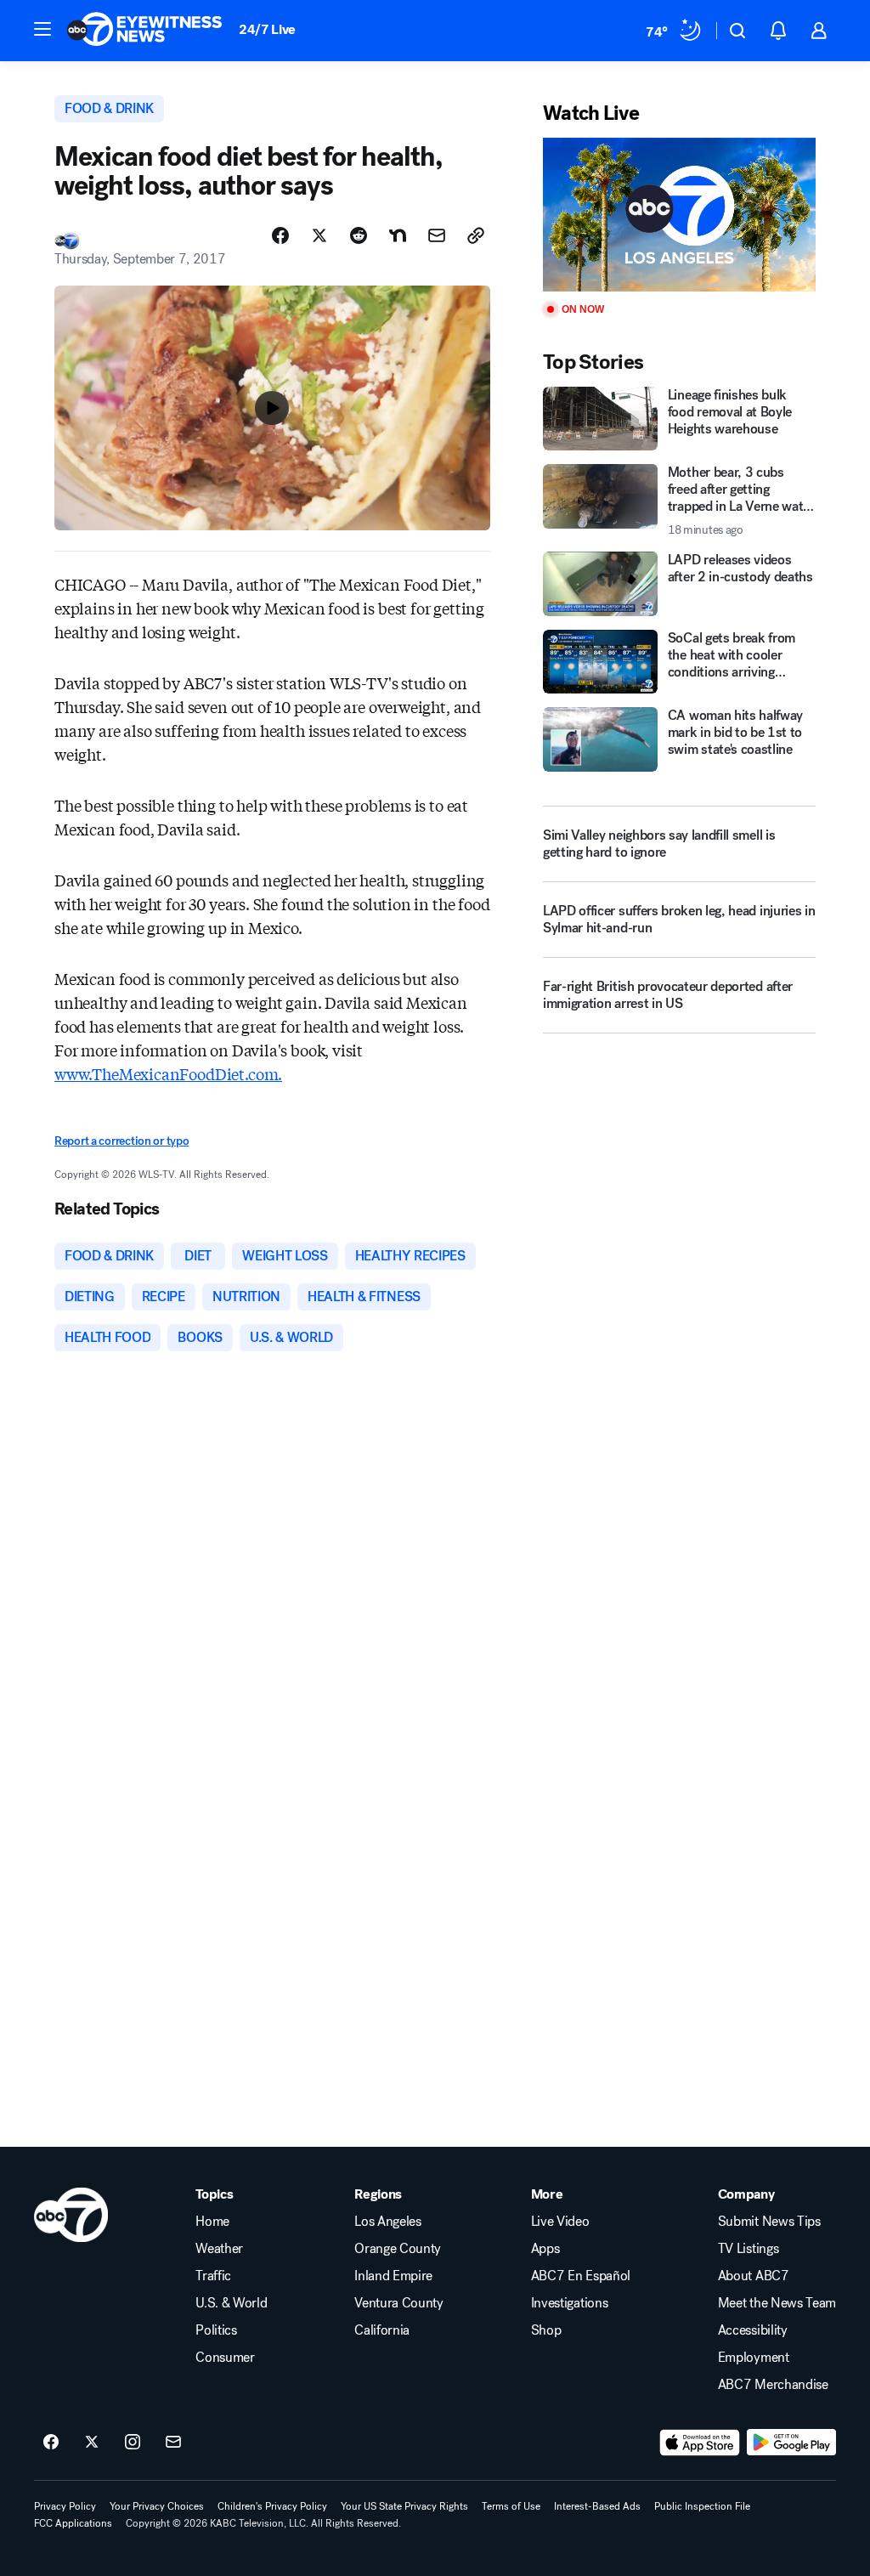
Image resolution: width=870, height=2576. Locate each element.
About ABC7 (754, 2276)
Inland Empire (393, 2276)
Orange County (398, 2249)
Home (212, 2222)
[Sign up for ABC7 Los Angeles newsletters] (173, 2443)
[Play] (679, 215)
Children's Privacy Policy (272, 2506)
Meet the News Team (777, 2303)
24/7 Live (267, 29)
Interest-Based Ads (597, 2506)
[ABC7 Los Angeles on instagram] (133, 2443)
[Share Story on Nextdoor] (398, 235)
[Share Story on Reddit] (359, 235)
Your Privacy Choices (157, 2506)
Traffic (213, 2276)
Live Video (560, 2222)
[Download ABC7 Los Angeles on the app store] (700, 2443)
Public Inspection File (702, 2506)
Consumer (225, 2358)
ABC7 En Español (581, 2276)
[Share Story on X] (319, 235)
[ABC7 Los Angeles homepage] (144, 31)
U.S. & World (231, 2303)
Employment (754, 2358)
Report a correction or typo (121, 1141)
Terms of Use (511, 2506)
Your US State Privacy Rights (404, 2506)
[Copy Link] (476, 235)
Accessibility (753, 2330)
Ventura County (399, 2303)
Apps (545, 2249)
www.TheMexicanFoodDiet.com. (168, 1073)
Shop (546, 2330)
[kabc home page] (71, 2215)
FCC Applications (73, 2523)
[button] (42, 29)
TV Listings (748, 2249)
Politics (216, 2330)
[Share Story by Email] (437, 235)
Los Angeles (387, 2222)
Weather (219, 2249)
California (382, 2330)
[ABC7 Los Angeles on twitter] (92, 2443)
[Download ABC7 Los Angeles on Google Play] (791, 2443)
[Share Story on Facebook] (280, 235)
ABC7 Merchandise (773, 2385)
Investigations (570, 2303)
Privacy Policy (65, 2506)
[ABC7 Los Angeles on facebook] (51, 2443)
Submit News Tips (769, 2222)
